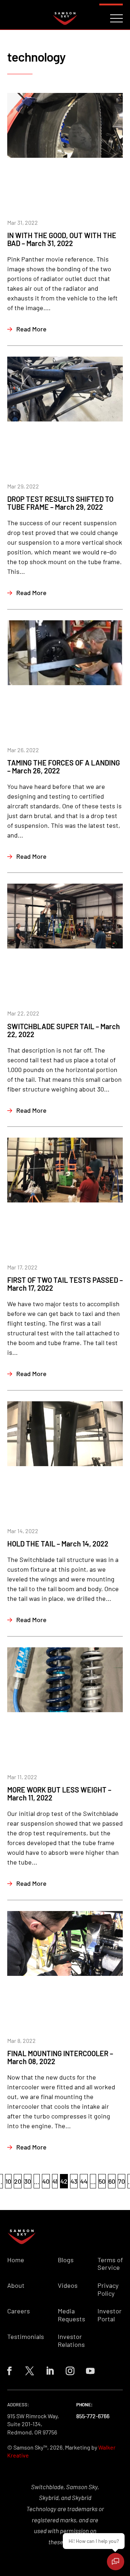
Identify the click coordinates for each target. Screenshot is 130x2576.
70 (122, 2181)
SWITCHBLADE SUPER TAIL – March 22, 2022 (64, 1030)
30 (28, 2181)
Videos (68, 2285)
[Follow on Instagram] (70, 2371)
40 (46, 2181)
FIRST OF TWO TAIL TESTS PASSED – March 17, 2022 (65, 1284)
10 (8, 2181)
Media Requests (71, 2315)
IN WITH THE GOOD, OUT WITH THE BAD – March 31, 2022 (62, 239)
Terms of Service (110, 2264)
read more (31, 329)
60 (112, 2181)
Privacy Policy (108, 2289)
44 (84, 2181)
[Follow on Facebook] (9, 2371)
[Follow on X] (30, 2371)
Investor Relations (71, 2341)
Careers (19, 2311)
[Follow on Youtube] (90, 2371)
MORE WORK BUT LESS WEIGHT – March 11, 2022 (59, 1794)
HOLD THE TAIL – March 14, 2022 (58, 1544)
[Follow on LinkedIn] (50, 2371)
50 (102, 2181)
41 (55, 2181)
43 (74, 2181)
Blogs (66, 2260)
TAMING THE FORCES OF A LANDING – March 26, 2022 (64, 767)
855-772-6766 (93, 2416)
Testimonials (26, 2337)
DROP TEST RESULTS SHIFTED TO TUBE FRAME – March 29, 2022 (60, 503)
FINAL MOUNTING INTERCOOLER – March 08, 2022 (60, 2057)
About (16, 2285)
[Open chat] (116, 2562)
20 (18, 2181)
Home (16, 2260)
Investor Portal (110, 2315)
